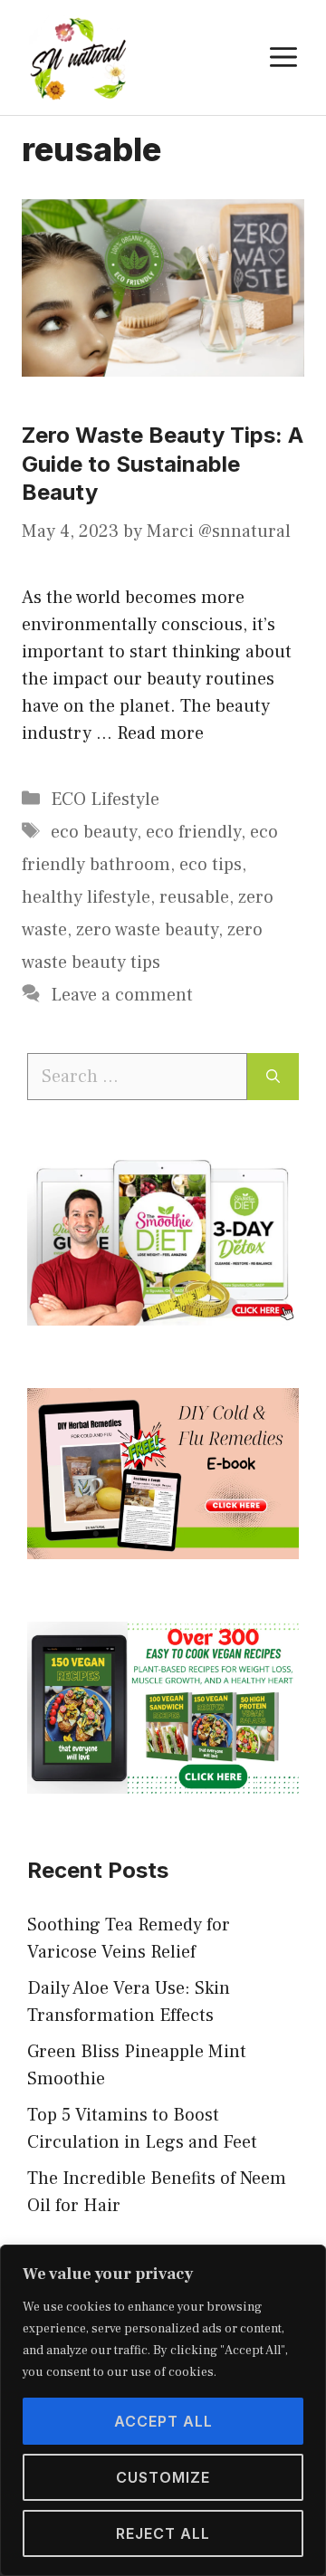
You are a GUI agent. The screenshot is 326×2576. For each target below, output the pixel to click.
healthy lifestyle (86, 897)
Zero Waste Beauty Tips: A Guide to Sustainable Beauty (163, 463)
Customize (163, 2477)
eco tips (211, 865)
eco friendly (193, 832)
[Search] (273, 1077)
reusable (194, 897)
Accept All (163, 2421)
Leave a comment (122, 995)
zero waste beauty (147, 930)
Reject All (163, 2533)
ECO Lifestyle (105, 800)
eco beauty (94, 832)
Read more (160, 733)
